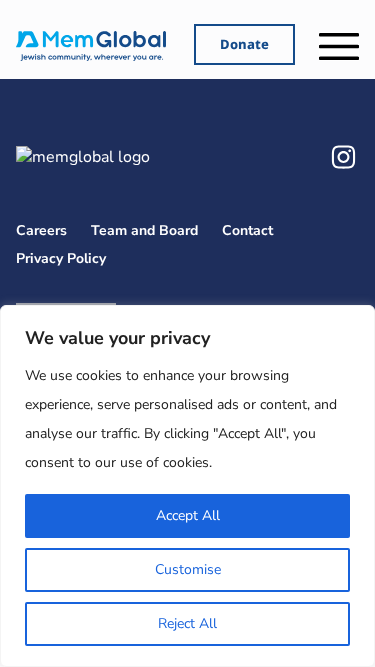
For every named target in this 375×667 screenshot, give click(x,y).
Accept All (188, 515)
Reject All (187, 623)
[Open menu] (339, 46)
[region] (187, 486)
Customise (188, 569)
